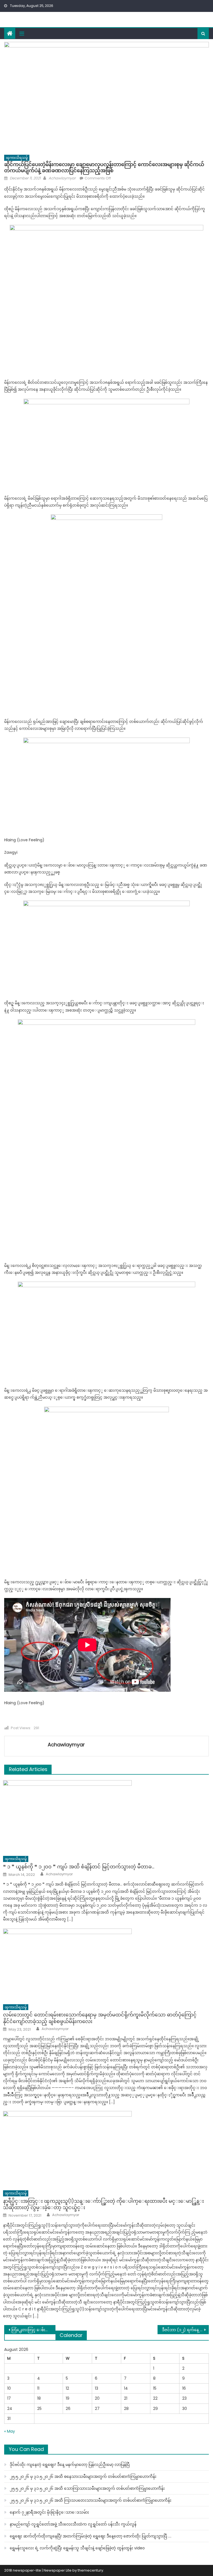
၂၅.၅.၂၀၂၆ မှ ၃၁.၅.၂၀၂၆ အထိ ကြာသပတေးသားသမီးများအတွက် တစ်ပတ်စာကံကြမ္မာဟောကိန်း (91, 2500)
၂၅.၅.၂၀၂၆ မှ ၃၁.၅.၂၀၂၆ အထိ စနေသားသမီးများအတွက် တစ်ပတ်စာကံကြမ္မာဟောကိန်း (83, 2476)
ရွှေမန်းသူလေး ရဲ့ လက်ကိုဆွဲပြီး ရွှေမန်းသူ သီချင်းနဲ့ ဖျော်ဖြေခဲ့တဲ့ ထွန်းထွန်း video (77, 2548)
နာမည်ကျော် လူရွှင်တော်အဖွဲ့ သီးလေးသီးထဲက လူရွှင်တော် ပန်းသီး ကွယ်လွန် (73, 2524)
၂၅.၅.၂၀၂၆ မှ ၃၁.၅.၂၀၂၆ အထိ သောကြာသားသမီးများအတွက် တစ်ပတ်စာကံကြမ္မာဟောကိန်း (87, 2488)
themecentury (90, 2570)
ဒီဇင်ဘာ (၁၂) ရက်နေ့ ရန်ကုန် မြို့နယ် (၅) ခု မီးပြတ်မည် (185, 2330)
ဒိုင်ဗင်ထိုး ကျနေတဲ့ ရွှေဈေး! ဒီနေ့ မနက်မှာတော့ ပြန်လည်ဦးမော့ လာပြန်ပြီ (70, 2465)
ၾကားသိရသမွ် (17, 158)
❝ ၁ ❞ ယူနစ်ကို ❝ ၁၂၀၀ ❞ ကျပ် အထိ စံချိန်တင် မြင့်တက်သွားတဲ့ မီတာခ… (79, 1867)
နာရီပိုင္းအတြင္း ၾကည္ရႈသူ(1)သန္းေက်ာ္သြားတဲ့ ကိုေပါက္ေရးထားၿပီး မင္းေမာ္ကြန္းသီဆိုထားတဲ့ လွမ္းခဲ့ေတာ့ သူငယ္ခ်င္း (103, 2204)
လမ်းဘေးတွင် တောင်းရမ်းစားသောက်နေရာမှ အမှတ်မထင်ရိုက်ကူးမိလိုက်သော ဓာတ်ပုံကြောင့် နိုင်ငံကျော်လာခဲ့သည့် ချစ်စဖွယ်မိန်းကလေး (100, 2018)
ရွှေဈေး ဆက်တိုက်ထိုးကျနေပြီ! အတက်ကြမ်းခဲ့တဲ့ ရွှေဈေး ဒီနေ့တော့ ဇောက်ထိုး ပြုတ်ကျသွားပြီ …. (91, 2536)
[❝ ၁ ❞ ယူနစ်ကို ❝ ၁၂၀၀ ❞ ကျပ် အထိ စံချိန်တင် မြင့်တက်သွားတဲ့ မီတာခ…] (106, 1816)
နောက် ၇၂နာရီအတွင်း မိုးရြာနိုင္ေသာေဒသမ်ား (49, 2512)
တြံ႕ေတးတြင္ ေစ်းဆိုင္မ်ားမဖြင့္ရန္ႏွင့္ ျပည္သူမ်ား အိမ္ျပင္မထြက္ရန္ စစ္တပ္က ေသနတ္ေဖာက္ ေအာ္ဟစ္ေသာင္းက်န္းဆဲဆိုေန (33, 2330)
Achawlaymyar (62, 178)
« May (10, 2431)
